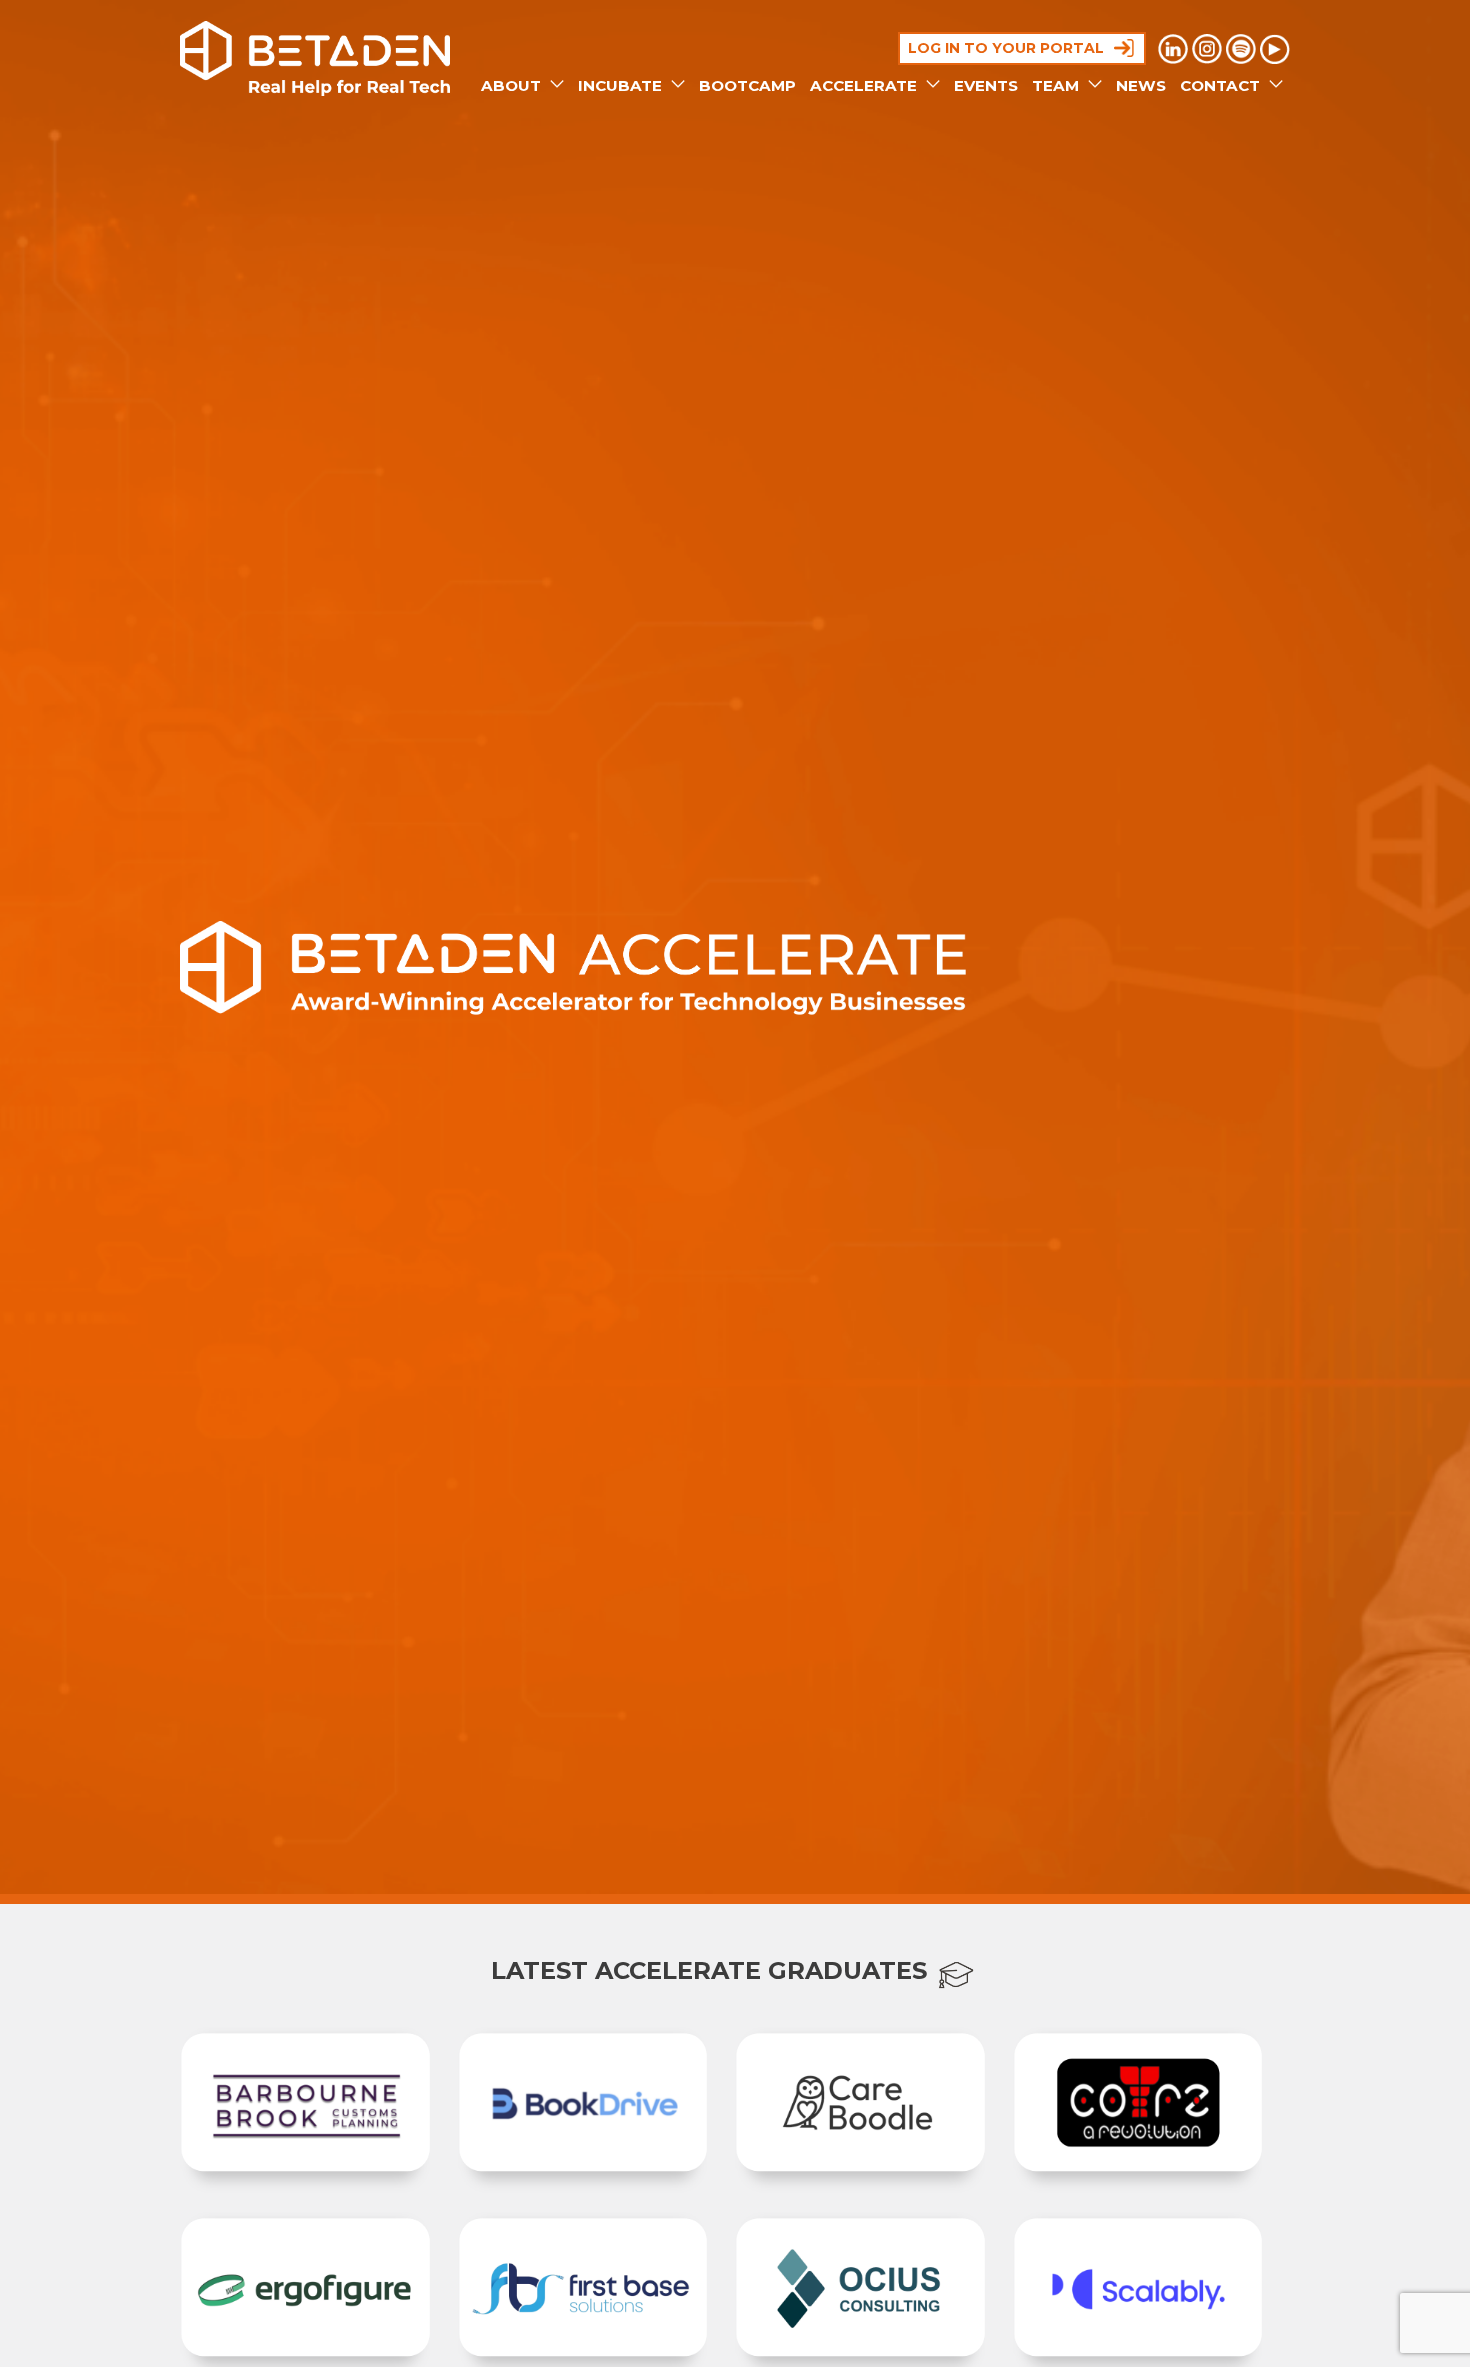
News (1141, 85)
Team (1057, 85)
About (513, 85)
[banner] (315, 58)
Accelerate (865, 85)
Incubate (622, 85)
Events (986, 85)
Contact (1222, 85)
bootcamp (747, 85)
